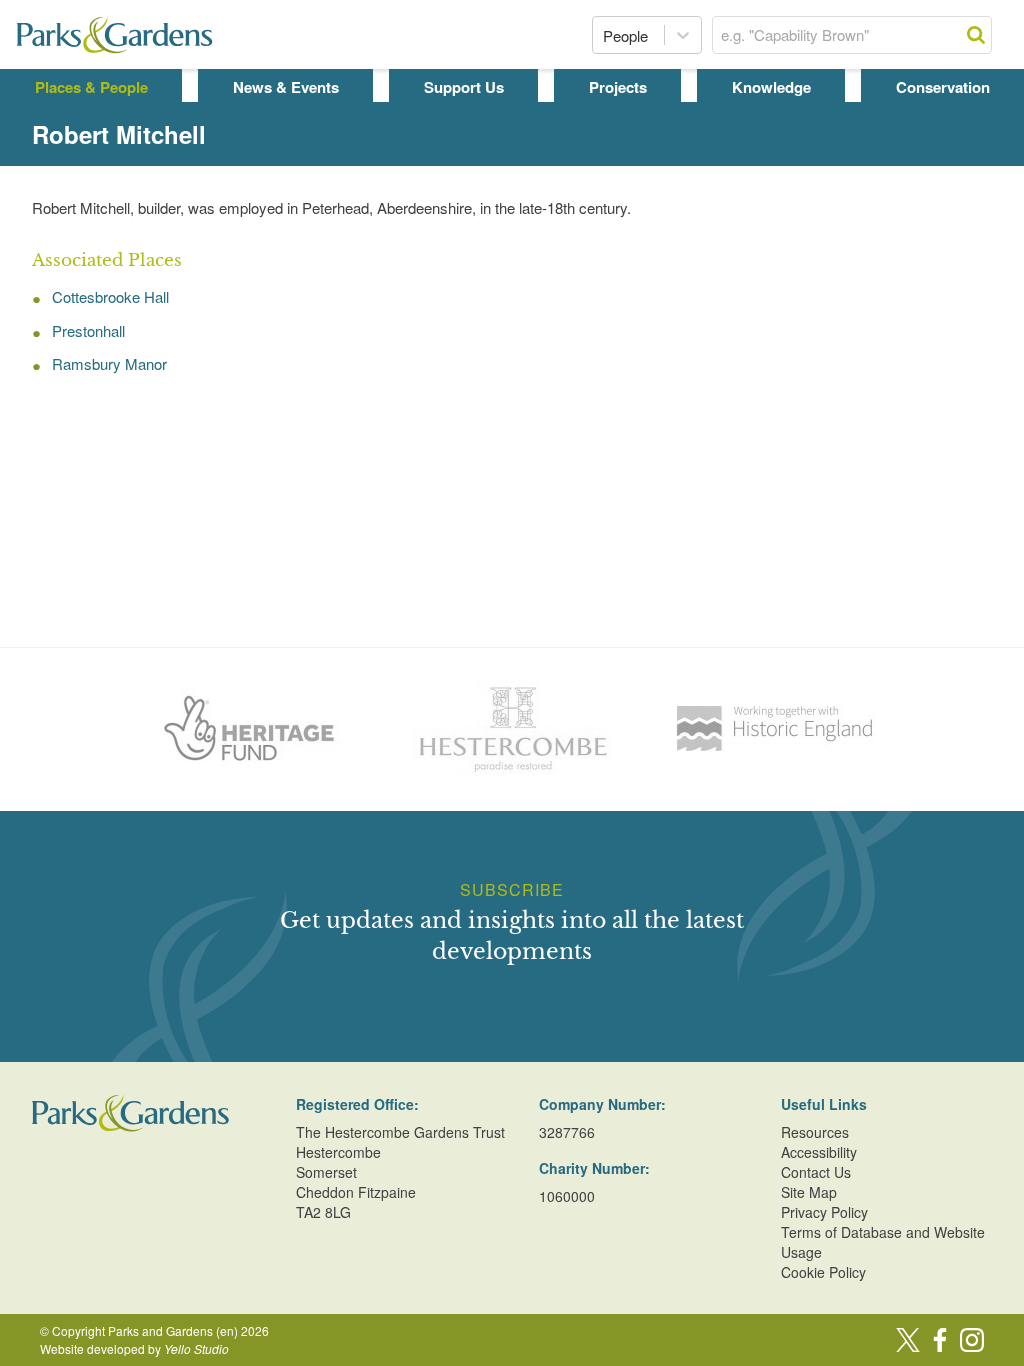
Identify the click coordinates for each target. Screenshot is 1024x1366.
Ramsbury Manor (109, 363)
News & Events (286, 87)
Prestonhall (88, 330)
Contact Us (816, 1172)
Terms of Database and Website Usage (883, 1242)
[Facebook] (940, 1340)
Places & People (91, 87)
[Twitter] (908, 1340)
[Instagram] (972, 1340)
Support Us (464, 87)
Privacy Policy (824, 1212)
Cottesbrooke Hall (110, 296)
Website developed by (134, 1348)
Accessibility (819, 1152)
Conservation (943, 87)
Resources (815, 1132)
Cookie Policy (823, 1272)
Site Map (809, 1192)
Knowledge (771, 87)
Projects (618, 87)
